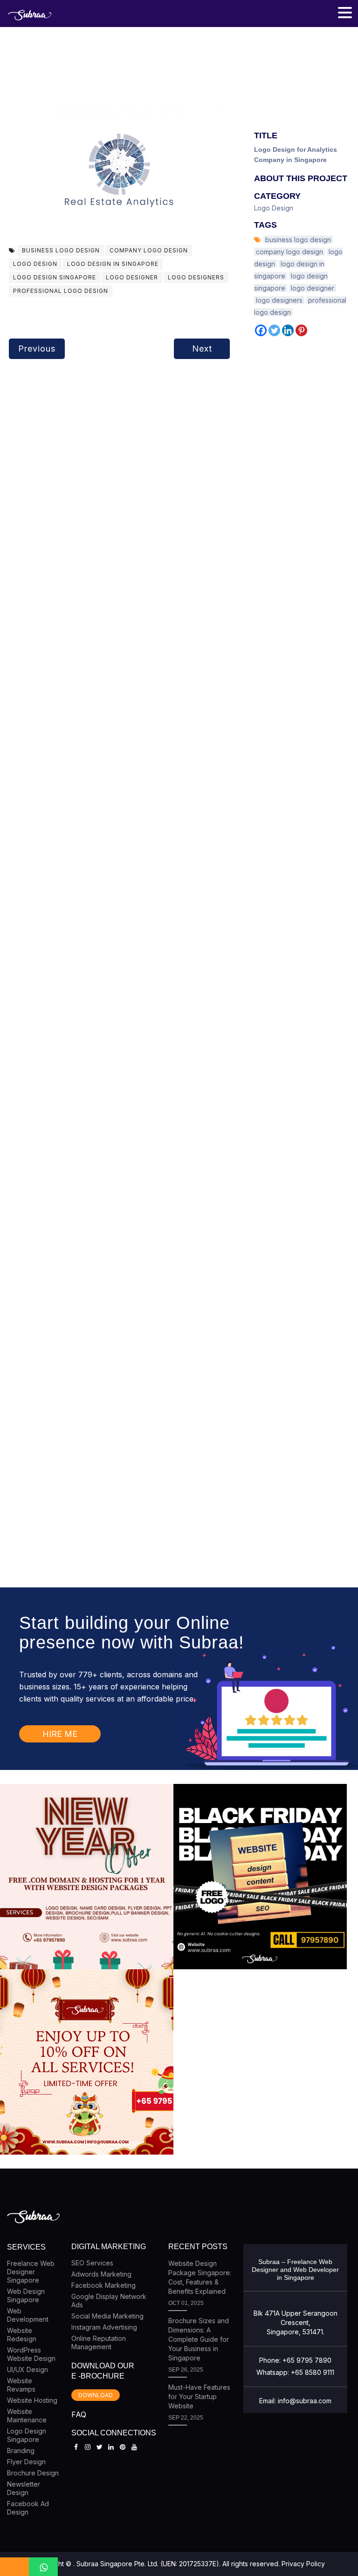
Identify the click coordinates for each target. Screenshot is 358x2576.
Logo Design (274, 208)
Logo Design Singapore (27, 2435)
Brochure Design (33, 2473)
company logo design (149, 250)
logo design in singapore (113, 264)
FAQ (79, 2414)
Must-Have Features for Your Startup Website (199, 2396)
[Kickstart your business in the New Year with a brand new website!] (87, 1877)
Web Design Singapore (26, 2295)
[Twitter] (274, 330)
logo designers (196, 277)
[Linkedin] (288, 330)
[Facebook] (261, 330)
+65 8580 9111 (313, 2372)
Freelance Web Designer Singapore (31, 2272)
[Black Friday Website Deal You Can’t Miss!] (260, 1877)
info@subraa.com (305, 2401)
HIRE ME (60, 1734)
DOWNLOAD (96, 2395)
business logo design (61, 250)
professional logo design (61, 291)
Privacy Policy (303, 2564)
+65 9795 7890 (307, 2360)
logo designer (132, 277)
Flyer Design (26, 2462)
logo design (35, 264)
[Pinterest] (301, 330)
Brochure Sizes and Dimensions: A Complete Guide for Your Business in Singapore (199, 2339)
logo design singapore (55, 277)
